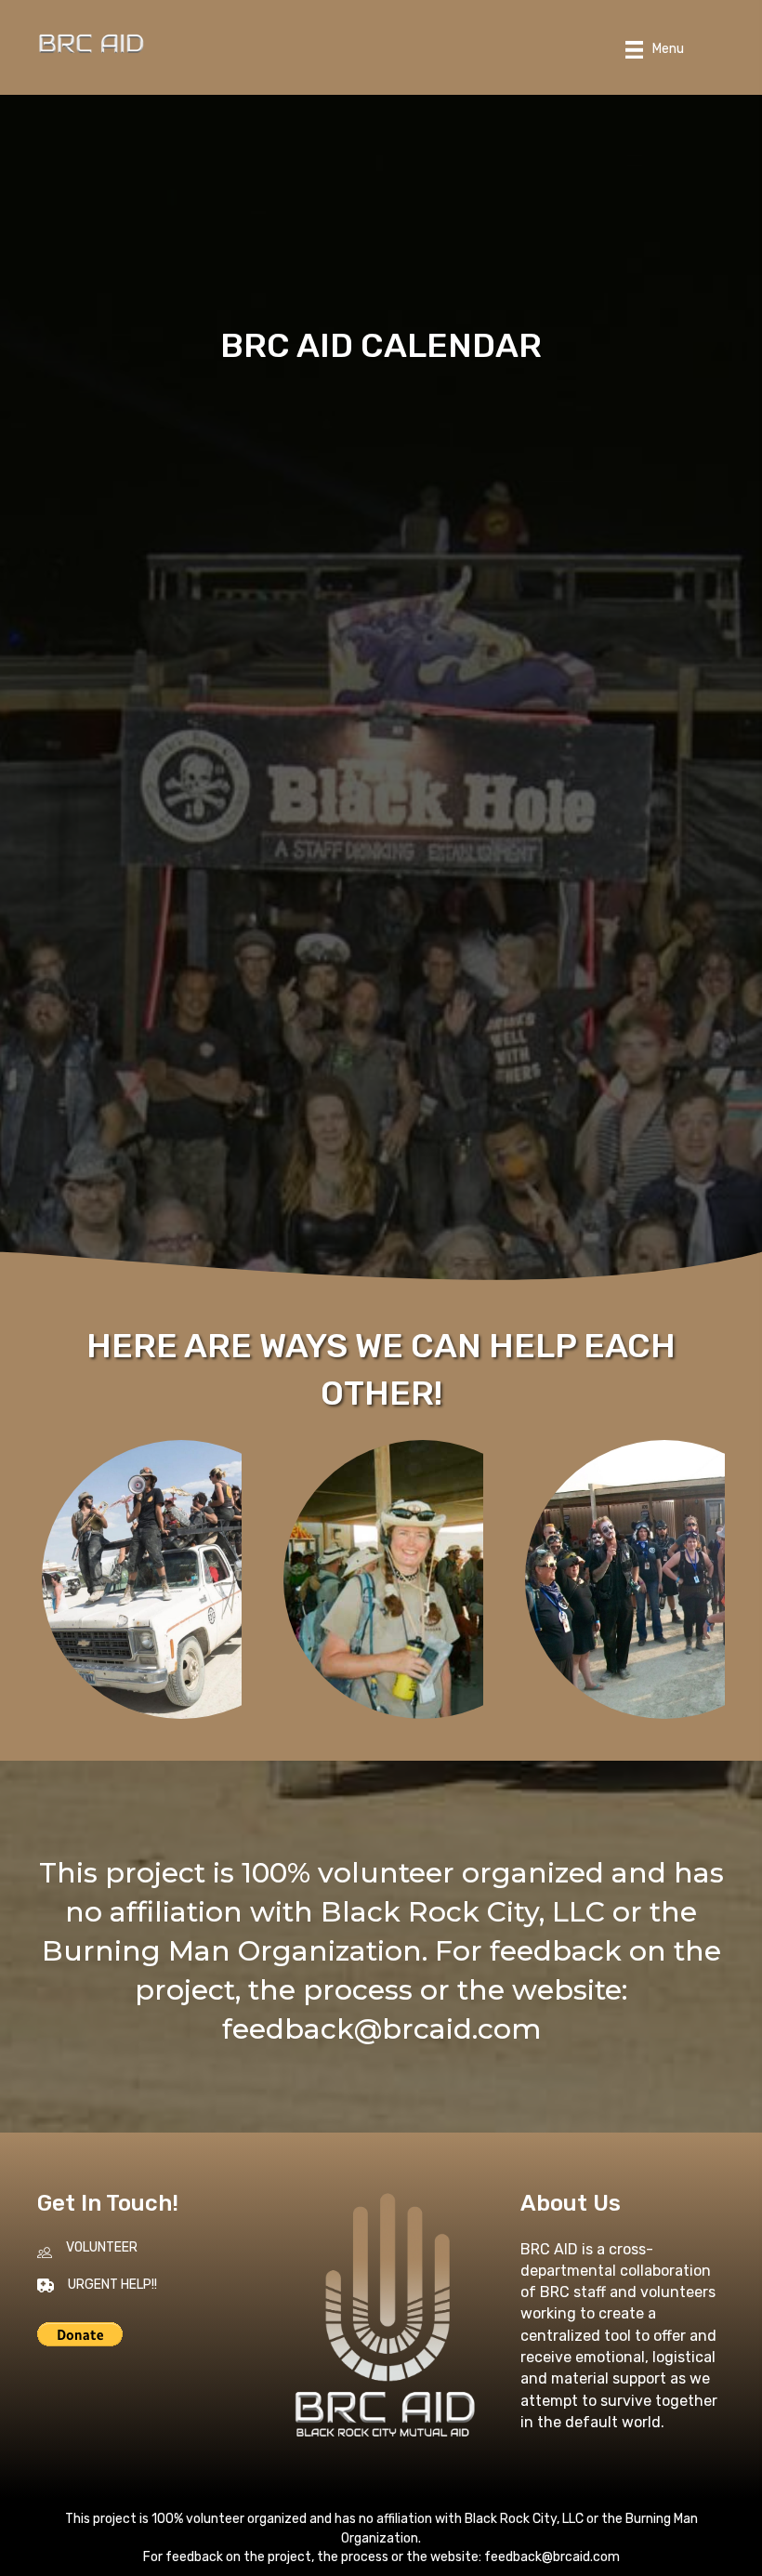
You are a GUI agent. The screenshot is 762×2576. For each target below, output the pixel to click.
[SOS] (181, 1579)
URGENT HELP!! (112, 2285)
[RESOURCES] (423, 1579)
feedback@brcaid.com (381, 2029)
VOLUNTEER (102, 2247)
